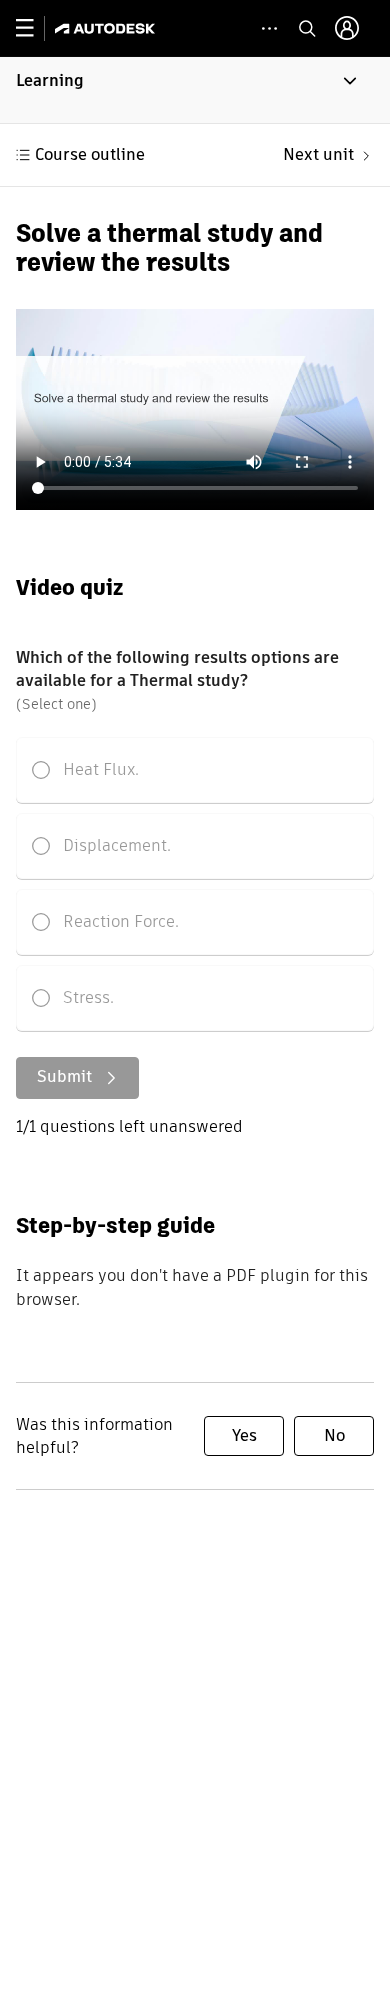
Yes (244, 1435)
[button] (195, 90)
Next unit (318, 154)
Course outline (90, 154)
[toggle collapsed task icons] (269, 28)
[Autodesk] (107, 28)
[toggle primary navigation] (35, 28)
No (334, 1435)
